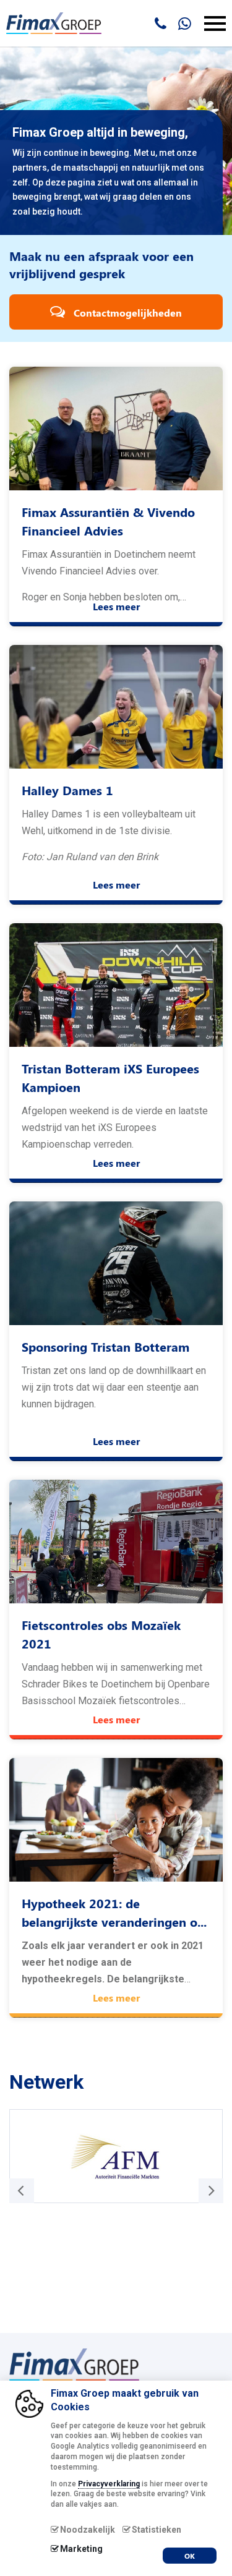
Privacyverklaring (109, 2484)
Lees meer (116, 606)
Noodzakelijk (88, 2530)
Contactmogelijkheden (127, 313)
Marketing (81, 2549)
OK (190, 2556)
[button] (211, 2191)
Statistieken (157, 2530)
